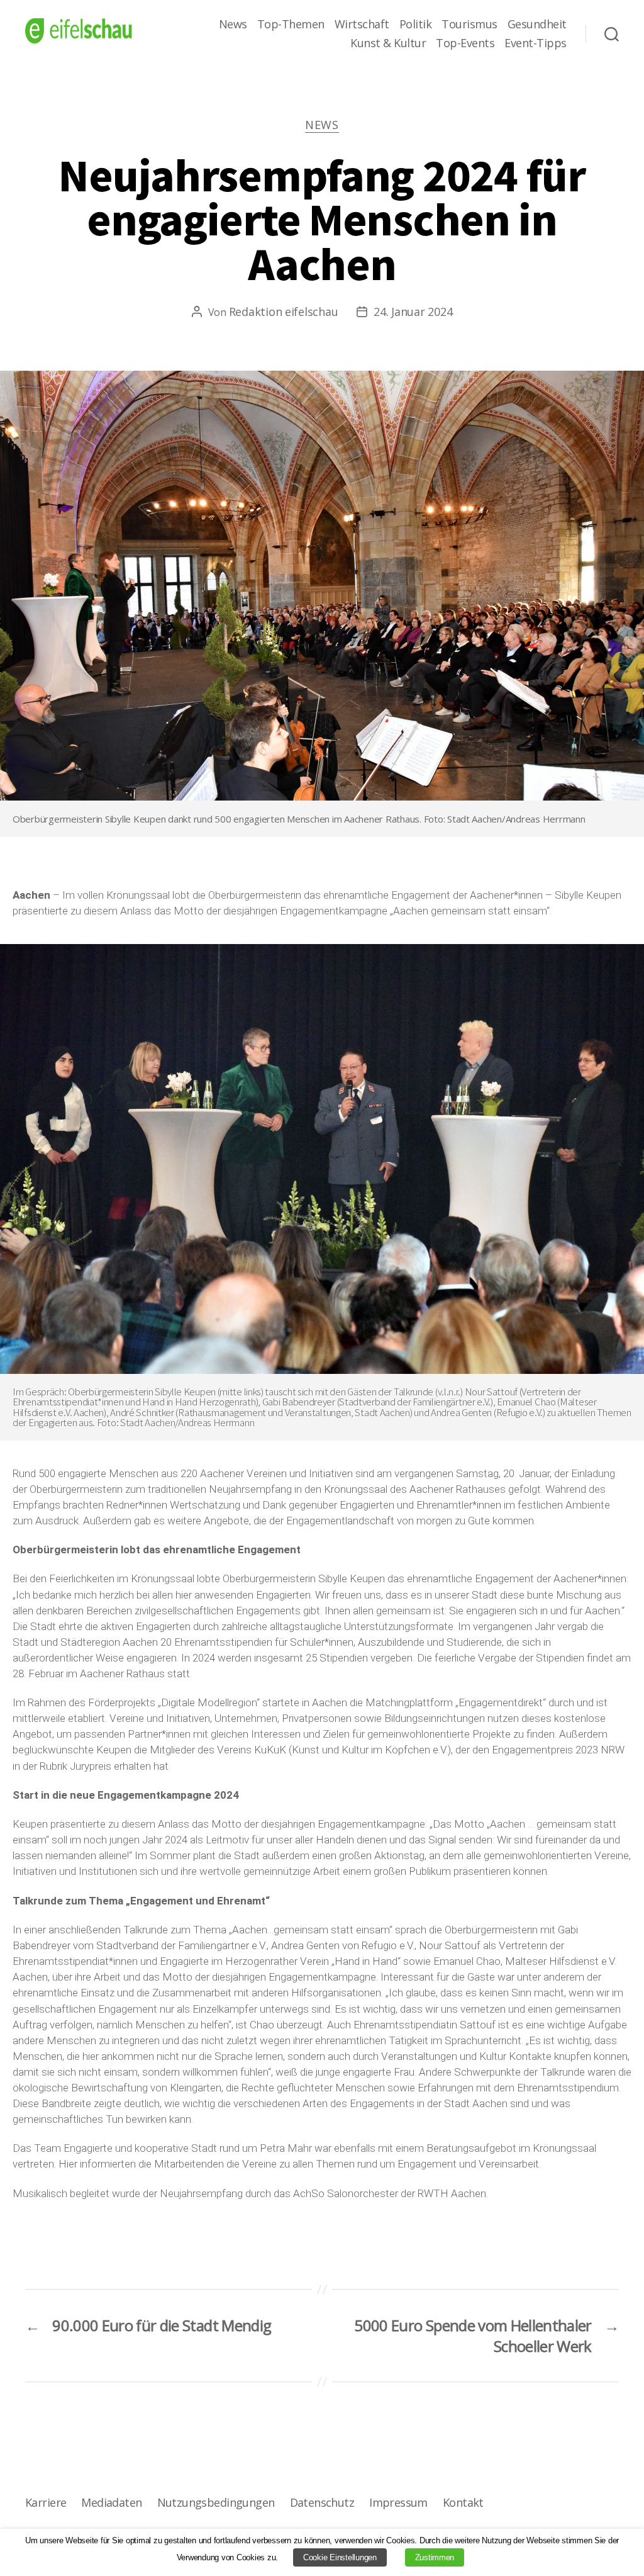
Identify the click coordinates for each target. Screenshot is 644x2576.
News (233, 25)
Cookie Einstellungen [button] (340, 2557)
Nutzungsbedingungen (216, 2502)
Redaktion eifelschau (284, 312)
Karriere (46, 2502)
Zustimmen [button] (435, 2557)
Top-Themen (291, 25)
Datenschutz (322, 2502)
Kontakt (463, 2502)
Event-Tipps (536, 43)
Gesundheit (537, 25)
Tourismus (469, 25)
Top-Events (465, 43)
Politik (416, 25)
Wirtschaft (362, 25)
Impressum (398, 2502)
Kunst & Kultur (388, 43)
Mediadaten (111, 2502)
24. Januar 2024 (413, 312)
